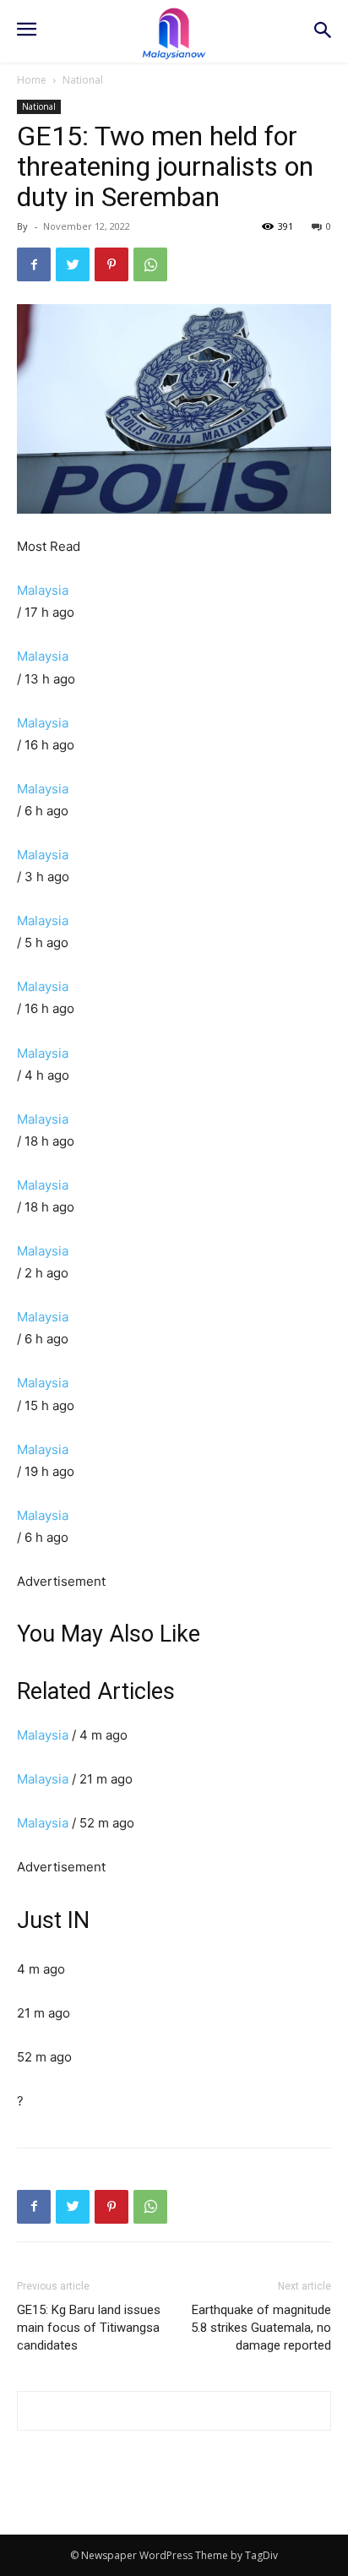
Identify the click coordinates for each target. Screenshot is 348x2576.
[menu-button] (26, 31)
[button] (323, 32)
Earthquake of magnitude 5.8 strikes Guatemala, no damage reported (261, 2328)
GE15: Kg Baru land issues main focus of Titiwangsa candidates (89, 2328)
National (83, 80)
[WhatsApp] (150, 264)
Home (32, 80)
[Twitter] (73, 264)
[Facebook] (34, 264)
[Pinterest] (111, 264)
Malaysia (43, 590)
